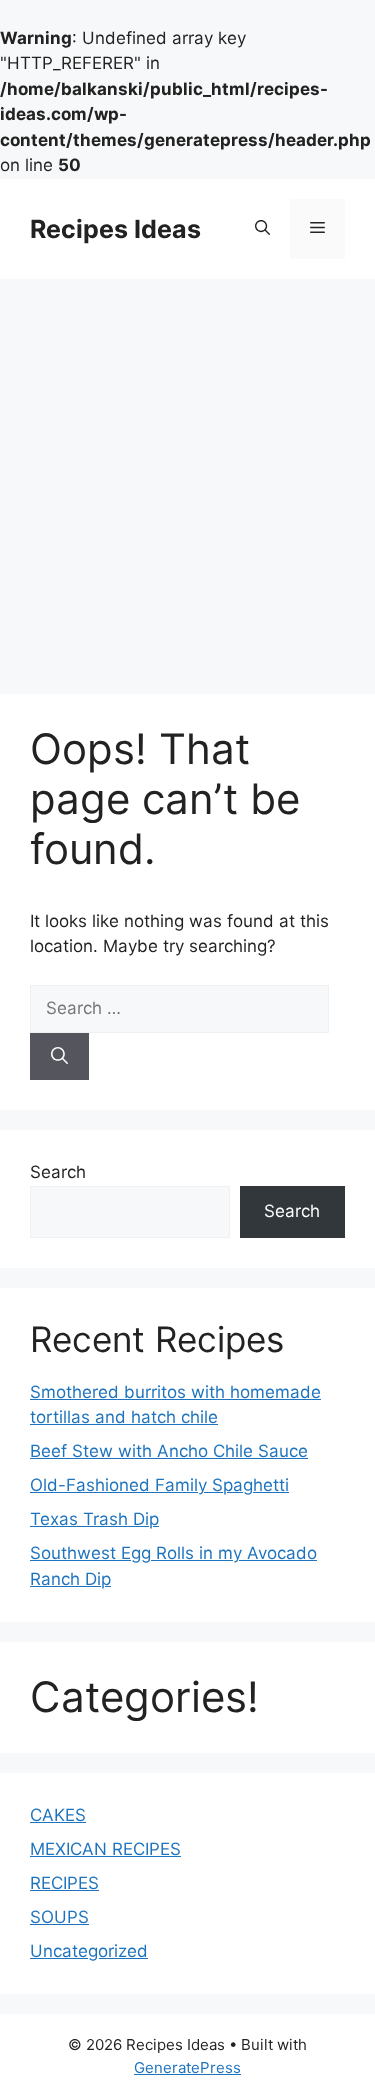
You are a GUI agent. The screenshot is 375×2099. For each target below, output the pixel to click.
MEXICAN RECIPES (105, 1849)
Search (58, 1172)
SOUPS (59, 1917)
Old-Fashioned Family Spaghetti (159, 1485)
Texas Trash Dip (94, 1519)
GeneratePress (187, 2067)
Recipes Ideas (115, 229)
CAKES (58, 1815)
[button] (262, 229)
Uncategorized (89, 1951)
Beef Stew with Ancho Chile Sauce (169, 1451)
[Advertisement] (187, 476)
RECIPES (64, 1883)
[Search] (59, 1057)
